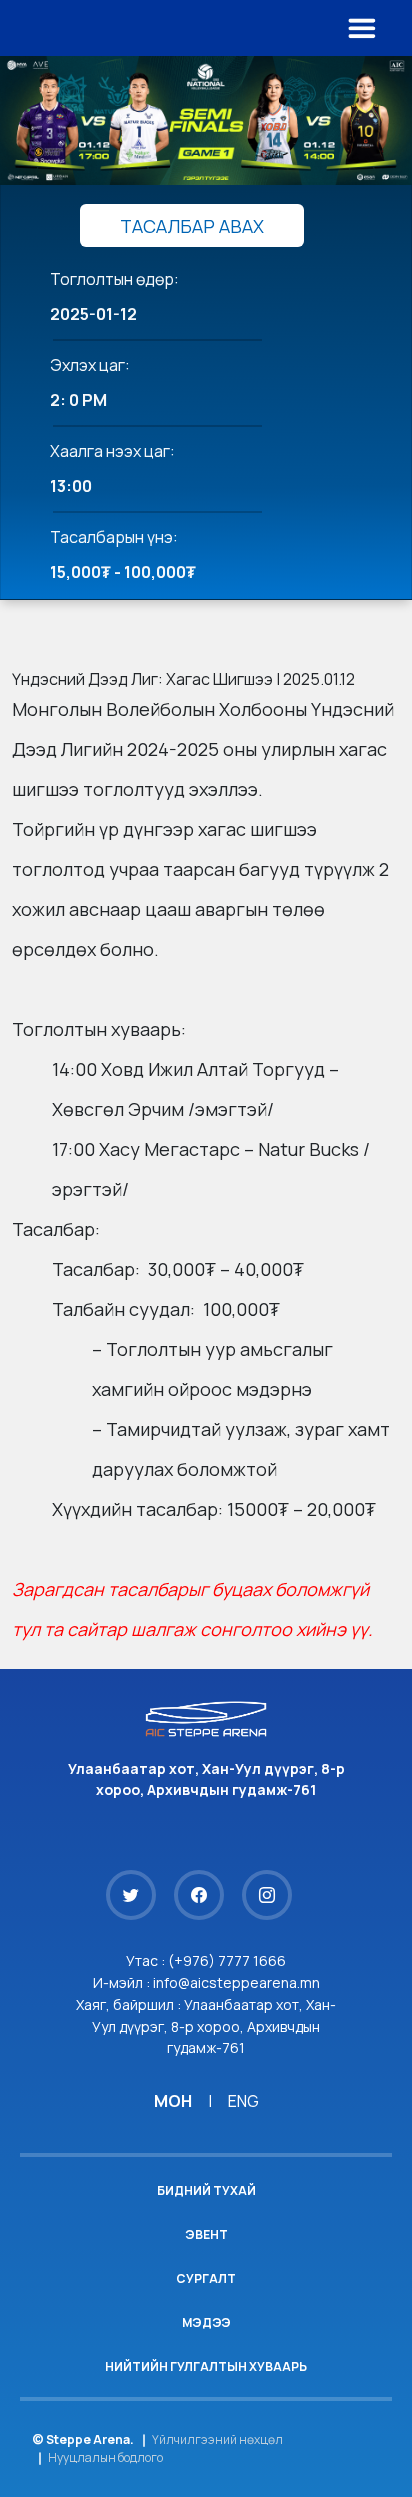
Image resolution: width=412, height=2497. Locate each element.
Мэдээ (206, 2322)
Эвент (206, 2234)
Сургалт (206, 2278)
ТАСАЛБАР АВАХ (192, 226)
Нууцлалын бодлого (105, 2457)
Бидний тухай (206, 2190)
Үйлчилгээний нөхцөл (217, 2439)
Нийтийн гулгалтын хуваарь (206, 2366)
